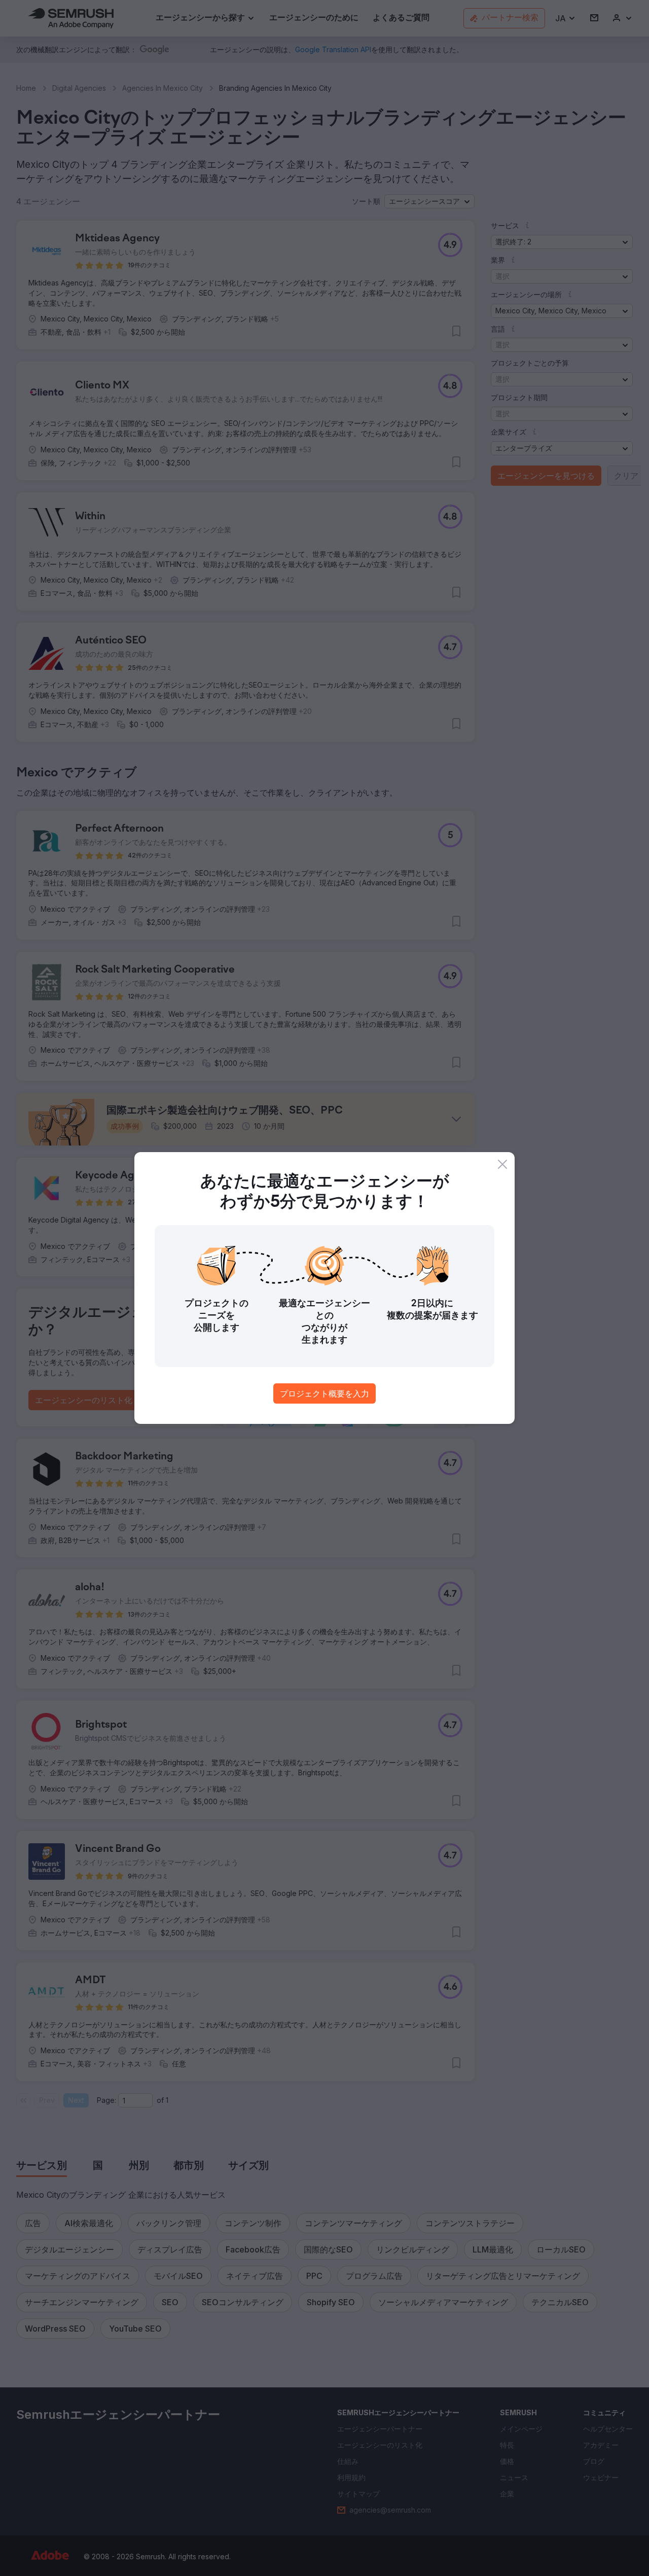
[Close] (502, 1164)
